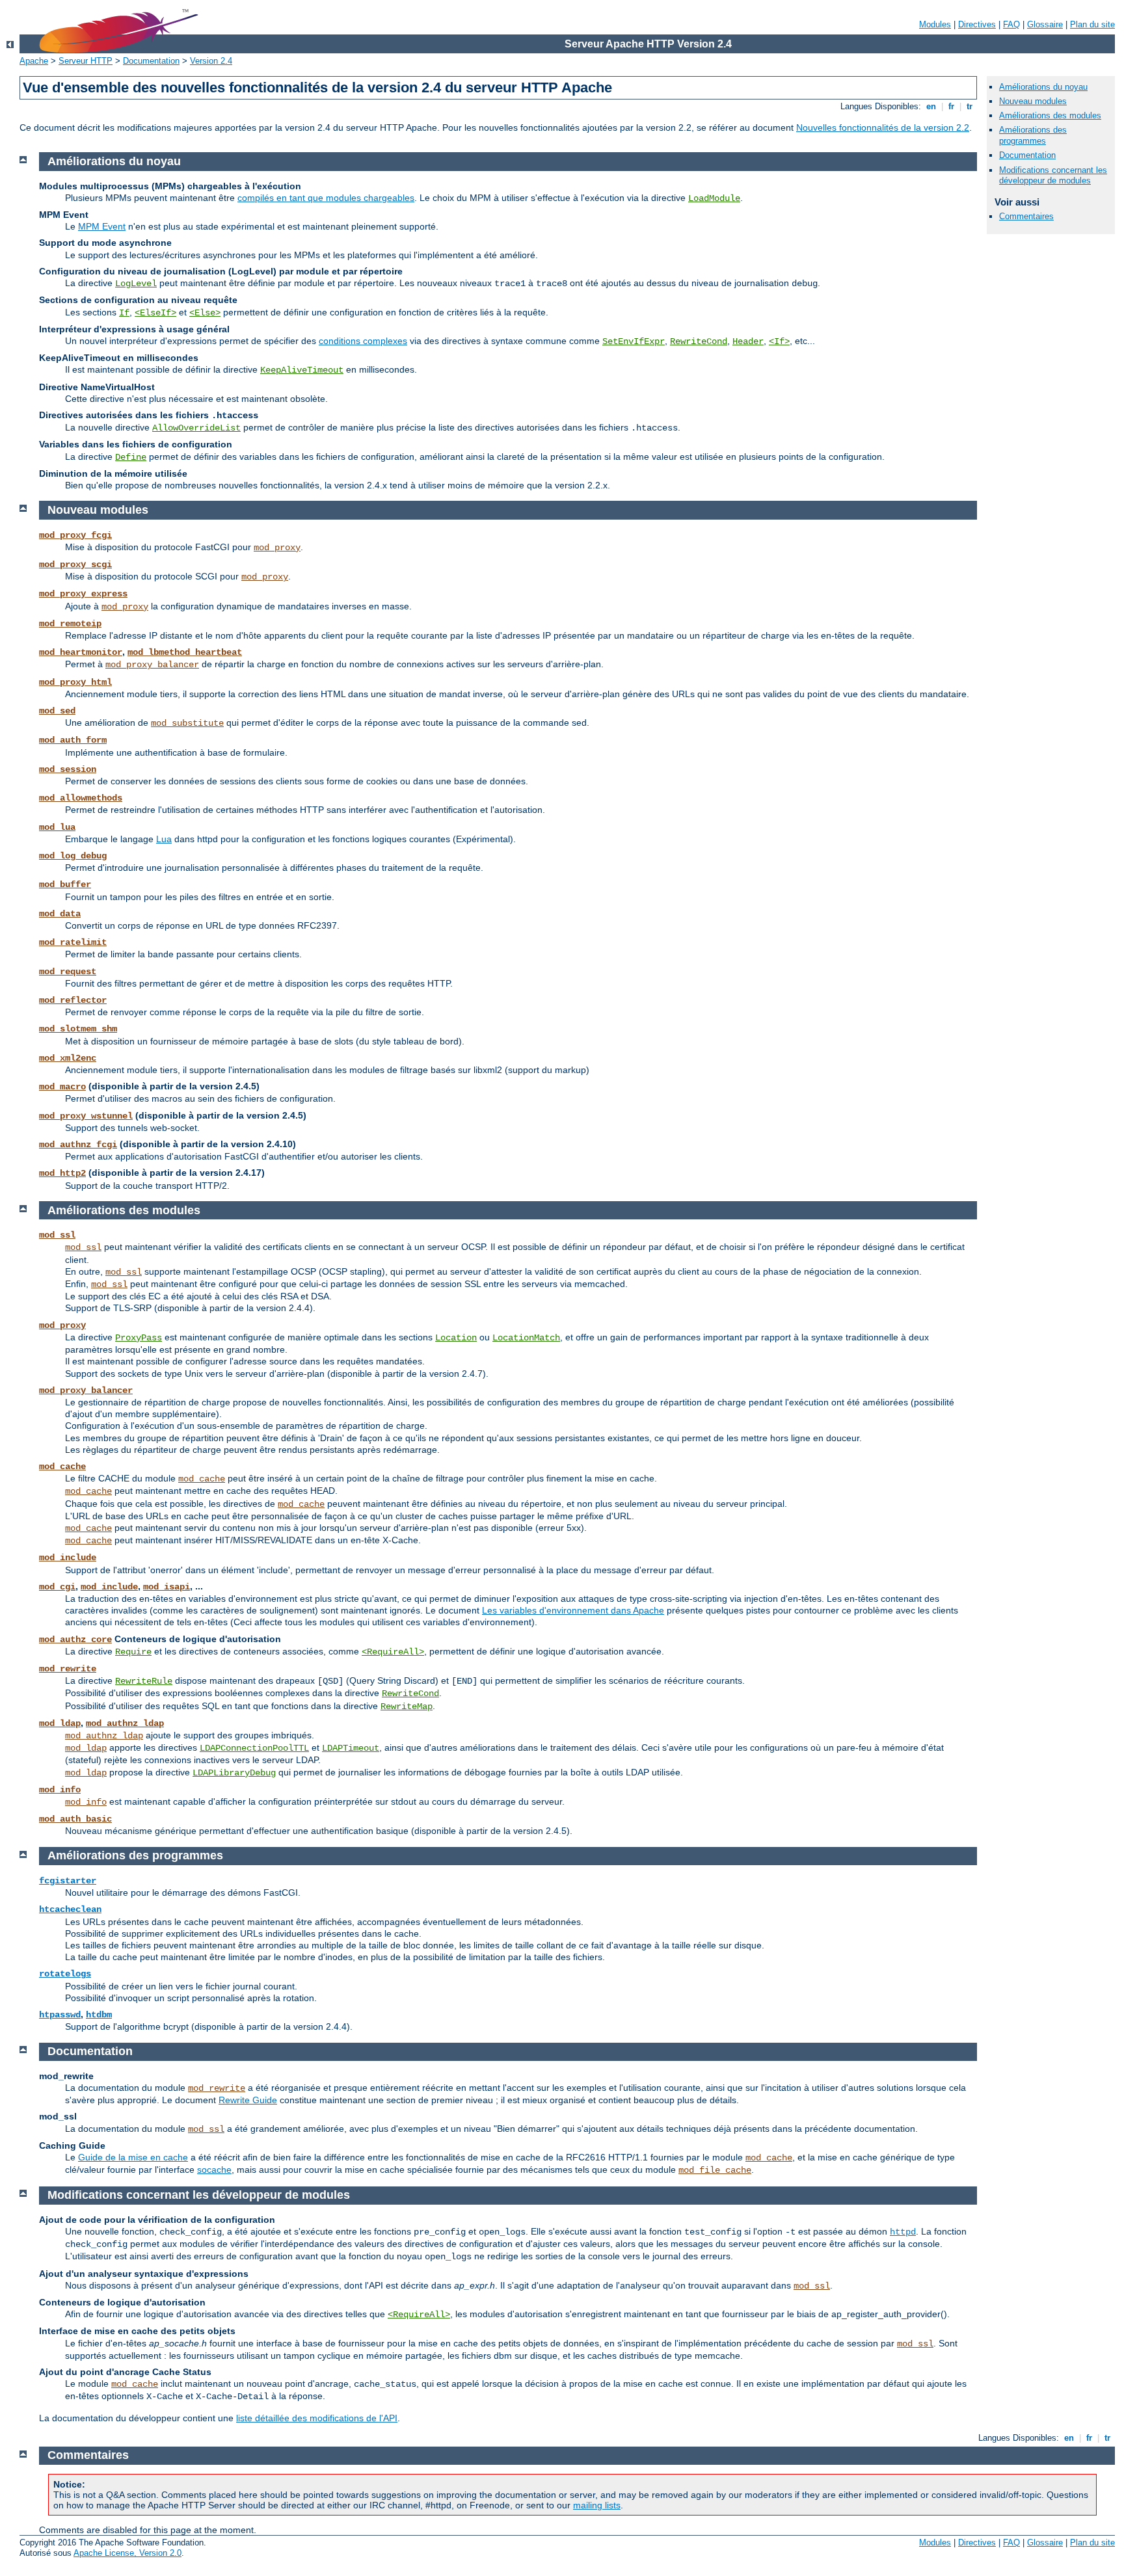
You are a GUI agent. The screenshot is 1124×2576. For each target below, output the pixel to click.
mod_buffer (65, 884)
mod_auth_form (73, 740)
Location (456, 1338)
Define (131, 457)
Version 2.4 (211, 61)
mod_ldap (60, 1723)
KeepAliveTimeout (302, 370)
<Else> (205, 313)
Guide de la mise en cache (133, 2157)
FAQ (1011, 24)
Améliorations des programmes (1033, 135)
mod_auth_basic (75, 1819)
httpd (903, 2232)
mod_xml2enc (68, 1058)
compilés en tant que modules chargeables (326, 198)
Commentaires (1026, 216)
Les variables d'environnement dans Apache (573, 1610)
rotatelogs (65, 1974)
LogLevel (136, 284)
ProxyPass (139, 1338)
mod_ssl (57, 1235)
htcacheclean (70, 1909)
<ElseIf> (155, 313)
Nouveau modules (1033, 101)
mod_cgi (57, 1587)
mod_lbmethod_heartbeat (185, 652)
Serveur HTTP (86, 61)
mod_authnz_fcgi (78, 1145)
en (931, 106)
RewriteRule (144, 1681)
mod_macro (62, 1087)
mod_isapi (167, 1587)
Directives (977, 24)
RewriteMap (407, 1706)
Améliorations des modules (1050, 115)
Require (133, 1652)
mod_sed (57, 711)
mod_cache (62, 1467)
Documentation (151, 61)
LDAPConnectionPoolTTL (254, 1748)
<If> (779, 341)
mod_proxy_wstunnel (86, 1116)
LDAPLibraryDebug (234, 1773)
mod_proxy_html (75, 682)
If (124, 313)
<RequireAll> (393, 1652)
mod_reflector (73, 1000)
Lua (164, 839)
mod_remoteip (70, 624)
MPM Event (102, 226)
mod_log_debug (73, 856)
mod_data (60, 914)
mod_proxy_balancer (152, 665)
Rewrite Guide (248, 2100)
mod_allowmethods (81, 798)
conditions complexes (363, 341)
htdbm (99, 2015)
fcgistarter (68, 1881)
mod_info (60, 1790)
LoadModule (714, 198)
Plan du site (1092, 24)
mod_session (68, 769)
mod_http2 (62, 1173)
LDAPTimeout (351, 1748)
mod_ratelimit (73, 942)
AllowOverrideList (196, 428)
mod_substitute (187, 723)
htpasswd (60, 2015)
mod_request (68, 972)
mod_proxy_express (83, 594)
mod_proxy (277, 548)
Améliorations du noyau (1043, 87)
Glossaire (1045, 24)
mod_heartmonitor (81, 652)
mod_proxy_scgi (75, 564)
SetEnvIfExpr (634, 341)
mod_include (68, 1558)
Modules (935, 24)
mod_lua (57, 827)
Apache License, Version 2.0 (127, 2553)
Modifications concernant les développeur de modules (1053, 176)
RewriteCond (699, 341)
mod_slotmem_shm (78, 1029)
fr (951, 106)
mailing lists (597, 2505)
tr (970, 106)
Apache (34, 61)
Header (748, 341)
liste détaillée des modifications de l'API (317, 2418)
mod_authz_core (75, 1640)
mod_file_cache (715, 2170)
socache (214, 2170)
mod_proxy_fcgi (75, 535)
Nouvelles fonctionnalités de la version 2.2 (883, 127)
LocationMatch (526, 1338)
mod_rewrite (68, 1669)
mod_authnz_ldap (125, 1723)
